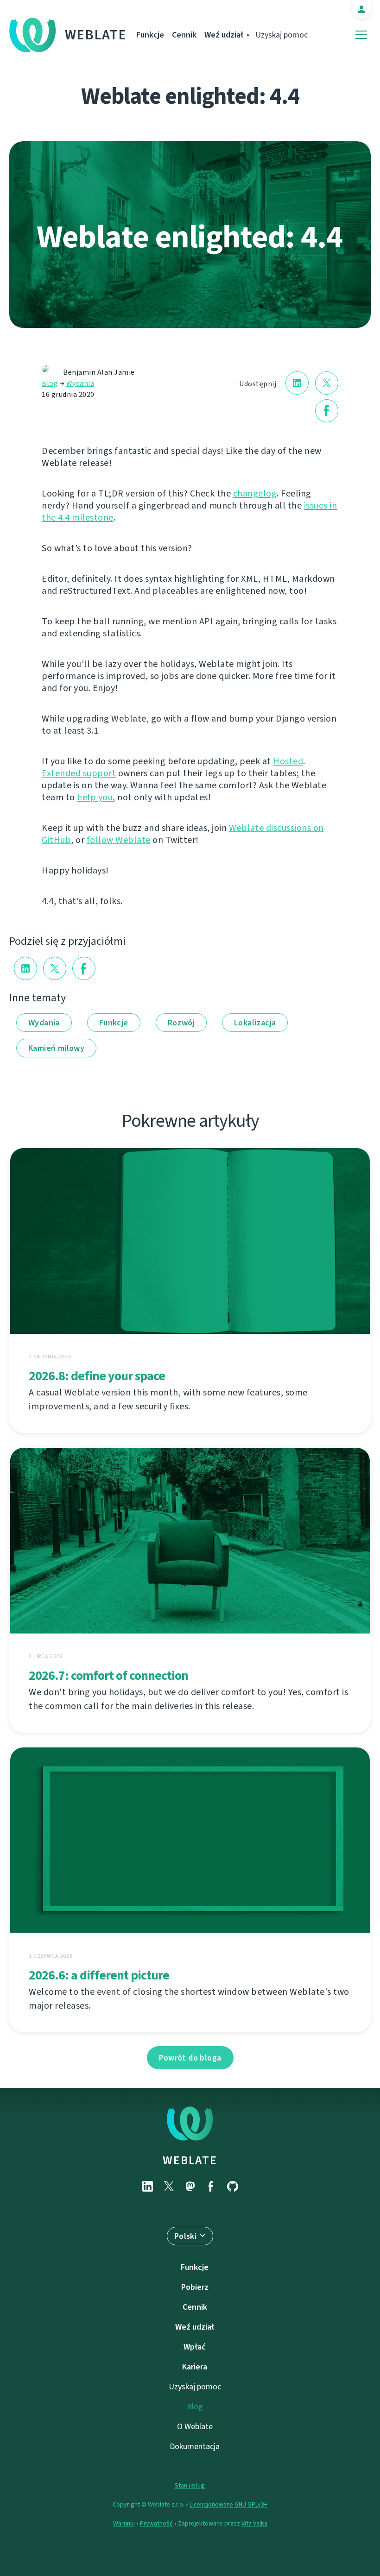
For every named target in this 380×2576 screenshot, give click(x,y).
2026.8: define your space (97, 1376)
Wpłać (195, 2347)
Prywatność (156, 2523)
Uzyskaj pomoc (282, 35)
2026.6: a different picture (99, 1975)
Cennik (184, 35)
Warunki (124, 2523)
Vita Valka (254, 2523)
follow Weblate (119, 840)
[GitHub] (233, 2186)
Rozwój (181, 1023)
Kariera (195, 2367)
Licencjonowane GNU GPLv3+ (228, 2504)
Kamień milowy (56, 1048)
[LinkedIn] (147, 2186)
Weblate (96, 35)
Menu (361, 35)
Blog (50, 383)
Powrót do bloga (190, 2058)
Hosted (288, 761)
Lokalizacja (255, 1023)
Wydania (80, 383)
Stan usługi (190, 2485)
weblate (190, 2160)
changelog (255, 493)
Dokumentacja (195, 2446)
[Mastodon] (190, 2186)
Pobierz (195, 2287)
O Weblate (195, 2426)
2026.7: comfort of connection (108, 1675)
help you (95, 797)
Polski (185, 2236)
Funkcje (150, 35)
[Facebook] (211, 2186)
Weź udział (224, 35)
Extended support (79, 773)
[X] (169, 2186)
